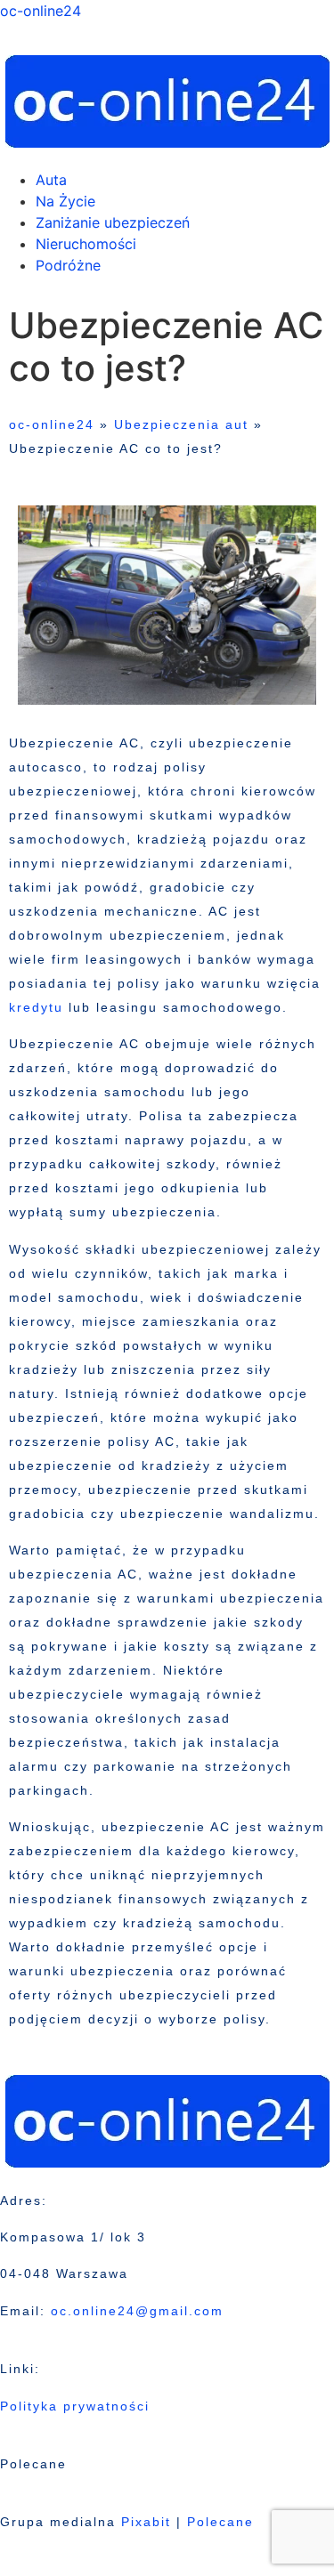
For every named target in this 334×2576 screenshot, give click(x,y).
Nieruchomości (86, 244)
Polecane (220, 2522)
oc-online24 (41, 11)
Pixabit (146, 2522)
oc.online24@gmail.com (137, 2311)
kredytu (36, 1007)
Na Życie (65, 201)
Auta (51, 180)
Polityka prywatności (75, 2406)
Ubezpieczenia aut (181, 424)
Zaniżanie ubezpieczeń (113, 222)
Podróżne (68, 265)
